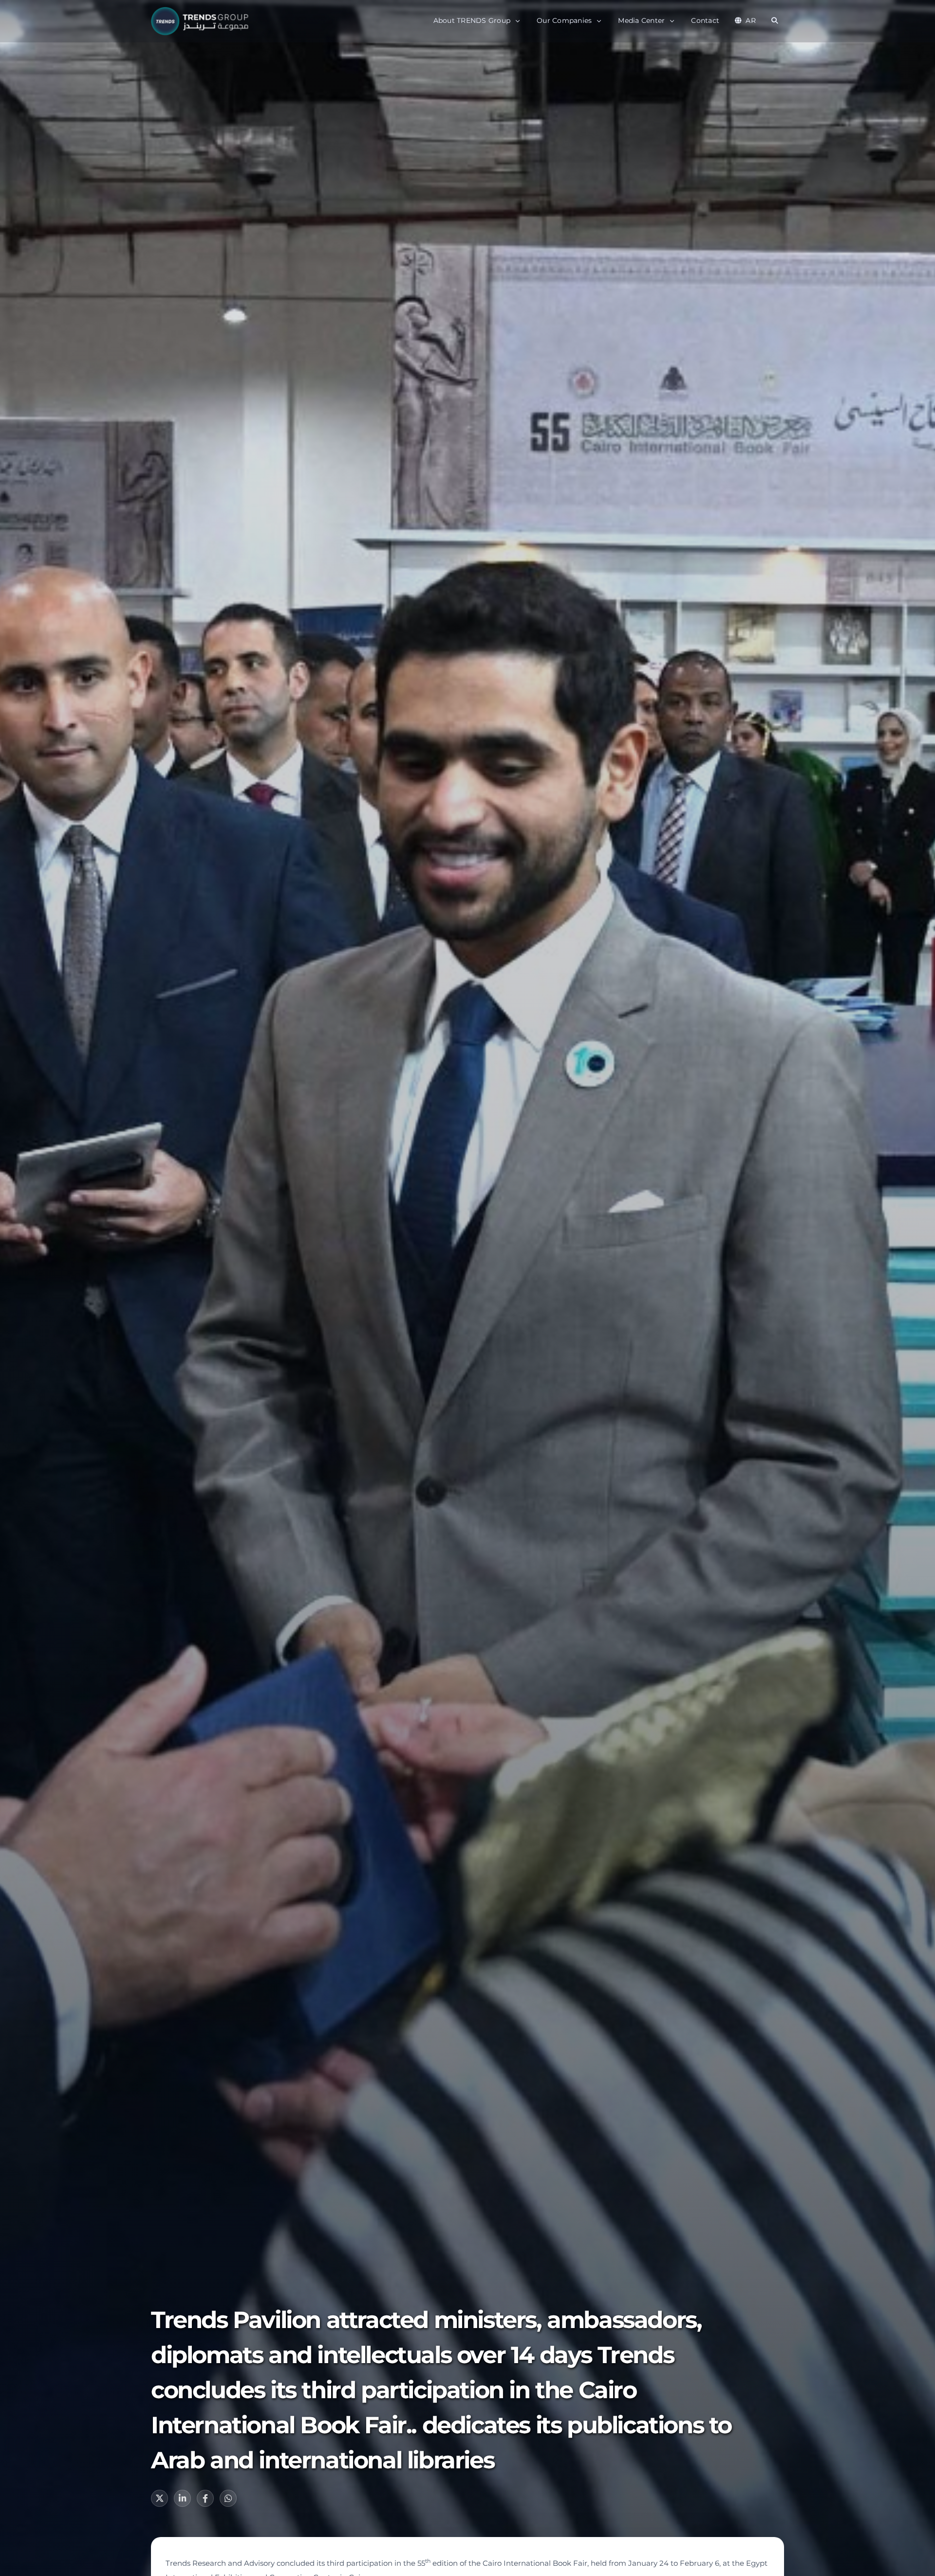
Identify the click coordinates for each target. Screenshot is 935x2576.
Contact (705, 20)
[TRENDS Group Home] (202, 21)
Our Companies (564, 20)
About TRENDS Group (472, 20)
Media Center (641, 20)
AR (751, 20)
